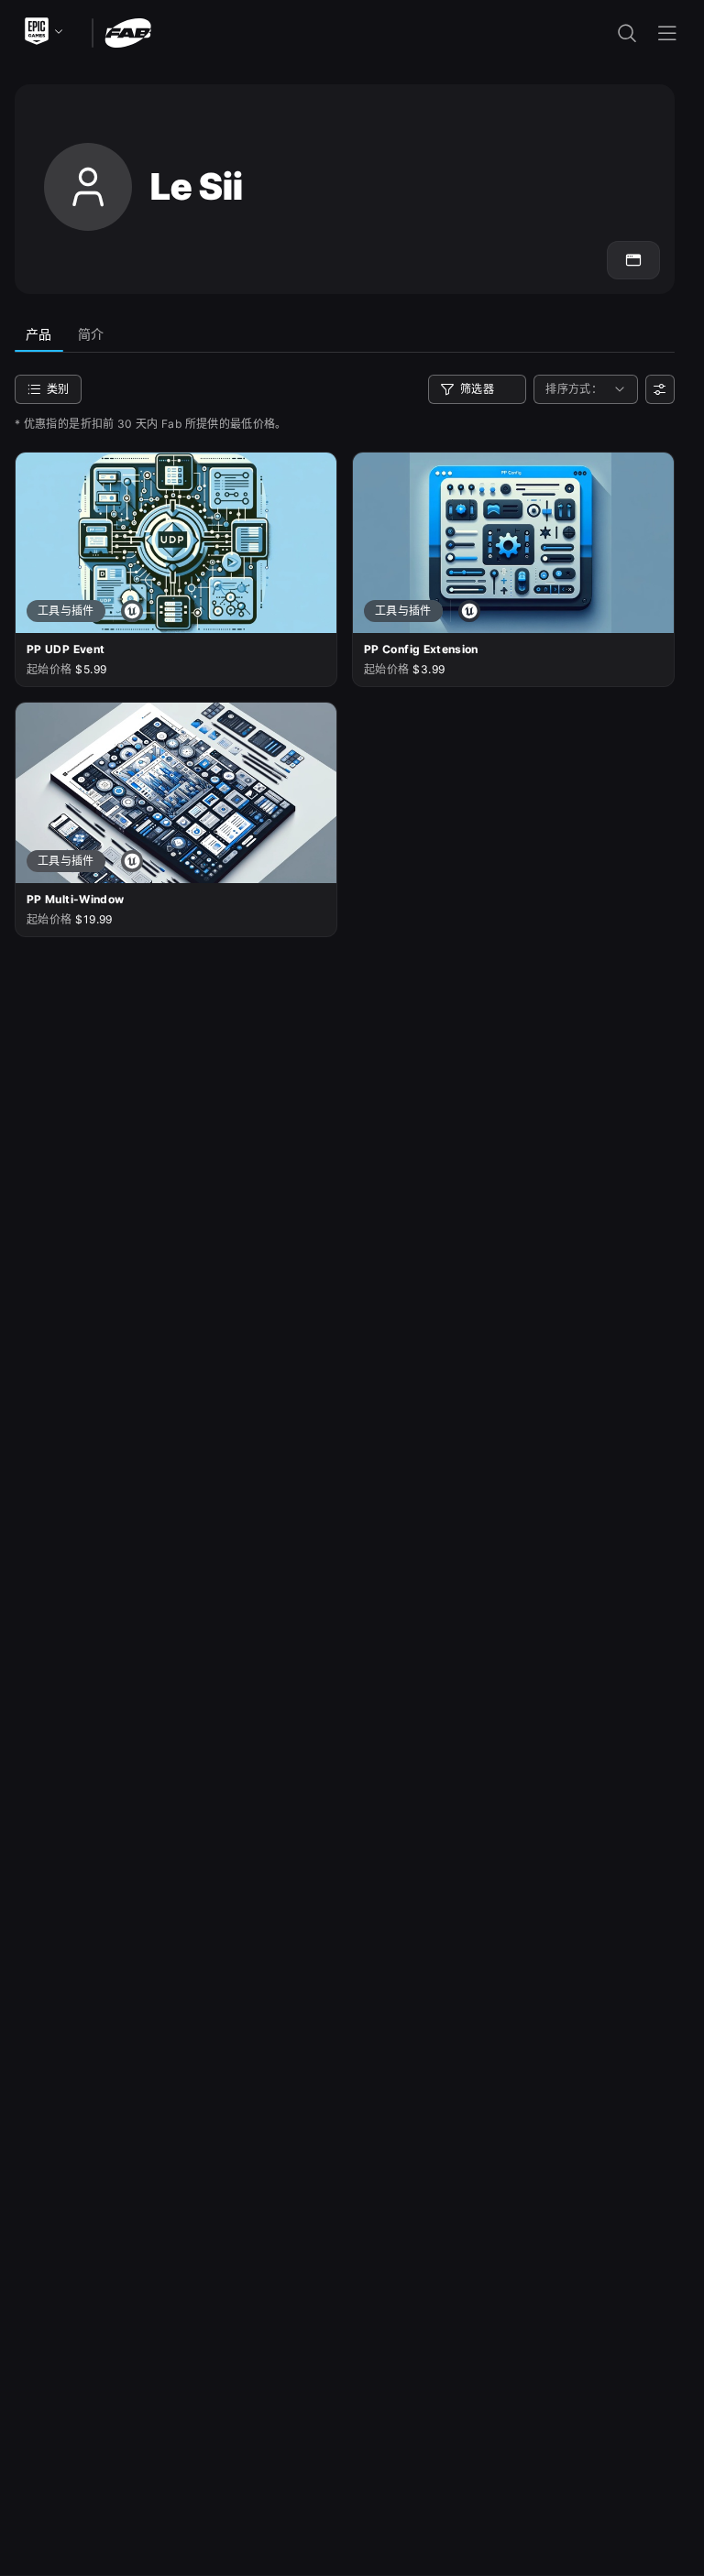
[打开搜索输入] (627, 33)
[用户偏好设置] (660, 389)
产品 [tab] (39, 334)
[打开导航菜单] (667, 33)
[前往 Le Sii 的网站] (633, 260)
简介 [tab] (91, 334)
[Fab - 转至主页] (128, 32)
